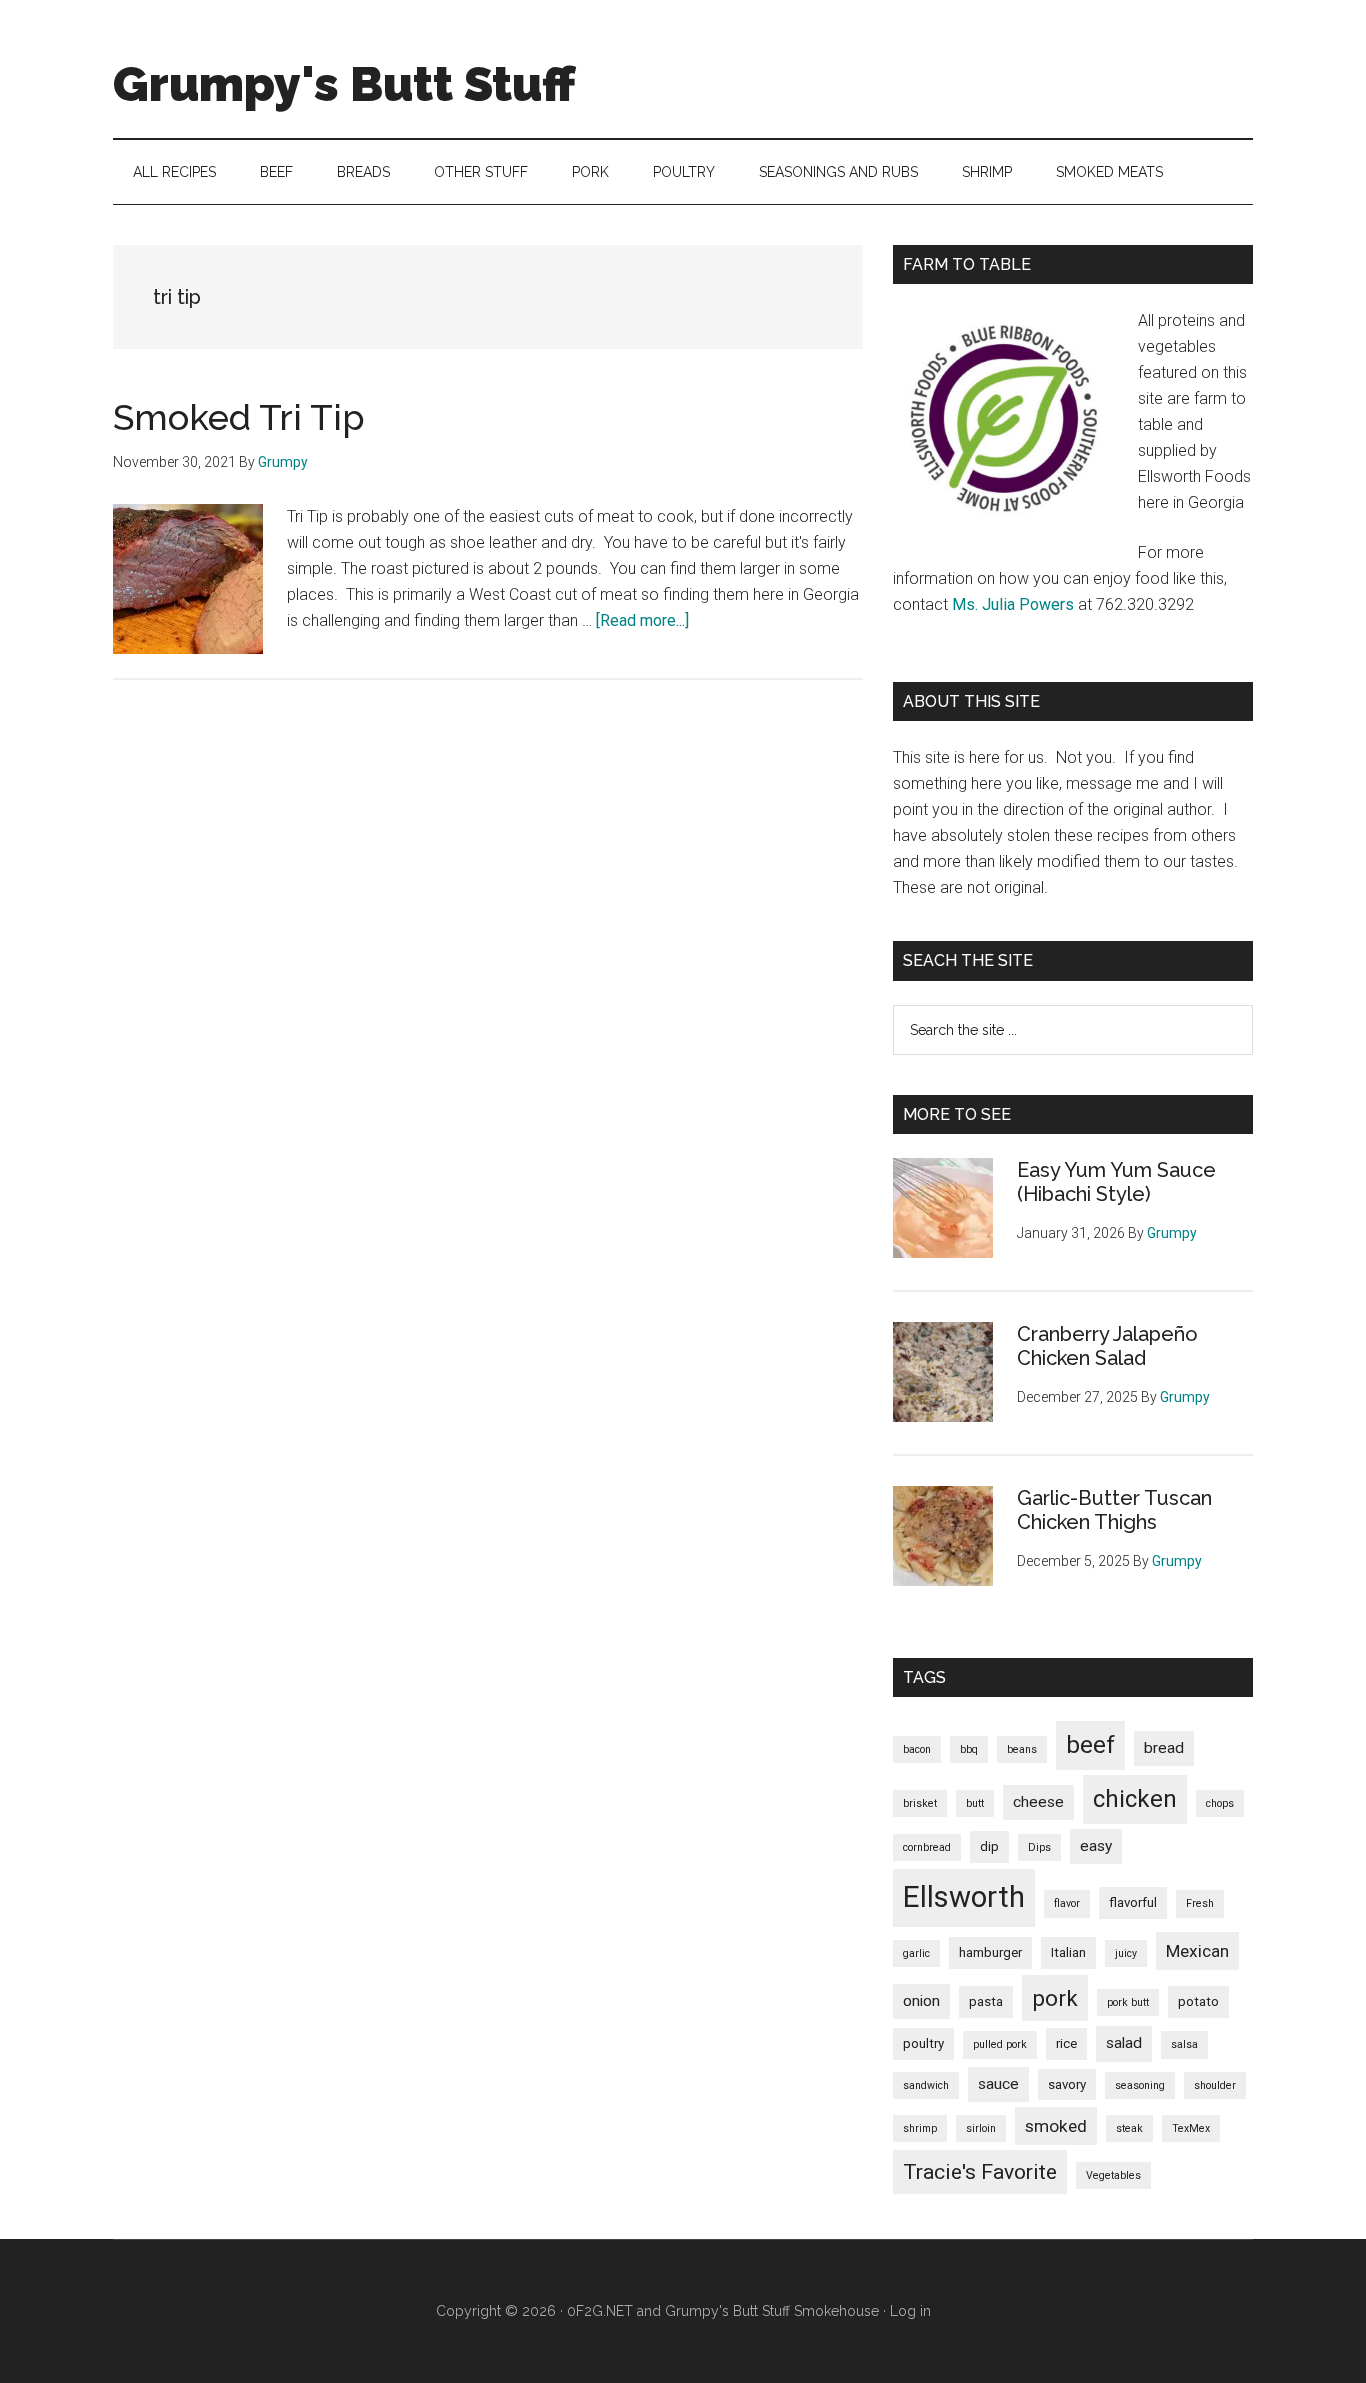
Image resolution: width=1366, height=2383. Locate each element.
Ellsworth (964, 1897)
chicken (1135, 1799)
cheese (1038, 1802)
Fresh (1200, 1903)
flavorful (1133, 1902)
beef (1090, 1745)
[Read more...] (642, 620)
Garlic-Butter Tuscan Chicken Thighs (1114, 1510)
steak (1129, 2128)
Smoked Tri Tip (239, 417)
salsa (1184, 2044)
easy (1096, 1846)
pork (1055, 1998)
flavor (1067, 1903)
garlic (916, 1953)
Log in (910, 2311)
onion (921, 2001)
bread (1164, 1748)
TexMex (1191, 2128)
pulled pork (1000, 2044)
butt (975, 1803)
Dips (1039, 1847)
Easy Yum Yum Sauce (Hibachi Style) (1116, 1182)
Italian (1068, 1952)
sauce (998, 2084)
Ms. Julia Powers (1013, 604)
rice (1066, 2043)
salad (1124, 2043)
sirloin (981, 2128)
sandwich (926, 2085)
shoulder (1215, 2085)
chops (1220, 1803)
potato (1198, 2001)
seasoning (1140, 2085)
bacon (917, 1749)
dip (989, 1846)
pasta (986, 2001)
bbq (969, 1749)
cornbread (927, 1847)
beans (1022, 1749)
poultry (923, 2043)
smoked (1056, 2126)
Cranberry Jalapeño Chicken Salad (1107, 1346)
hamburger (990, 1952)
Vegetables (1113, 2175)
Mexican (1197, 1951)
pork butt (1128, 2002)
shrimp (920, 2128)
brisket (920, 1803)
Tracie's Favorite (980, 2171)
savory (1067, 2084)
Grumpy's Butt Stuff (344, 84)
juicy (1126, 1953)
